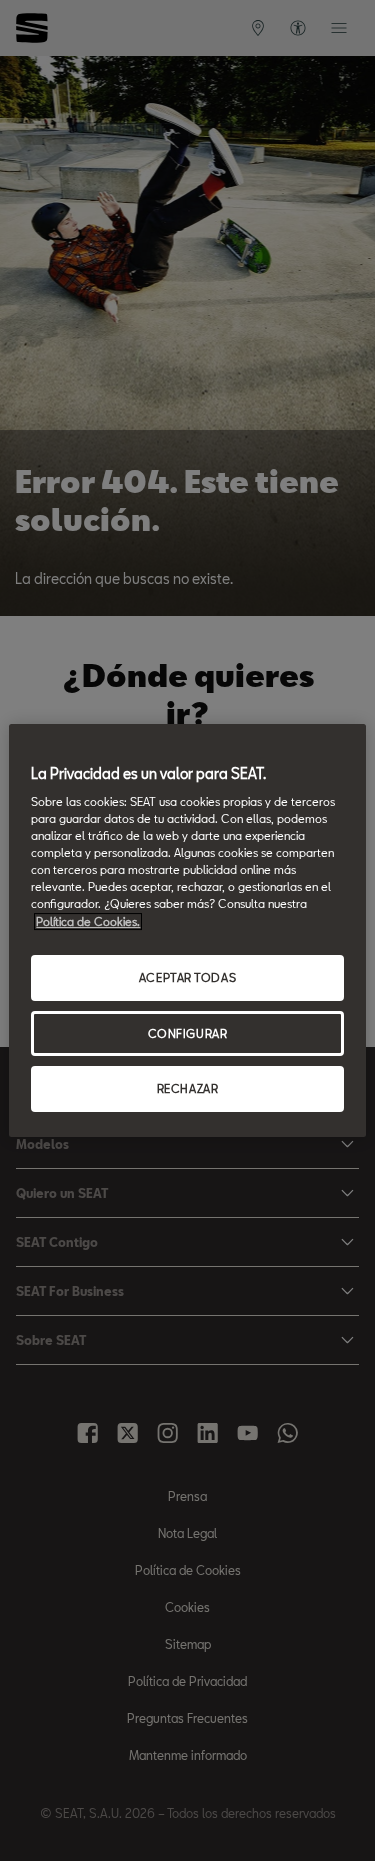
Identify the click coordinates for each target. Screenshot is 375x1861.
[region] (187, 931)
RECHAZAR (188, 1089)
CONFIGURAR (188, 1033)
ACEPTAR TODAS (187, 977)
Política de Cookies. (88, 921)
